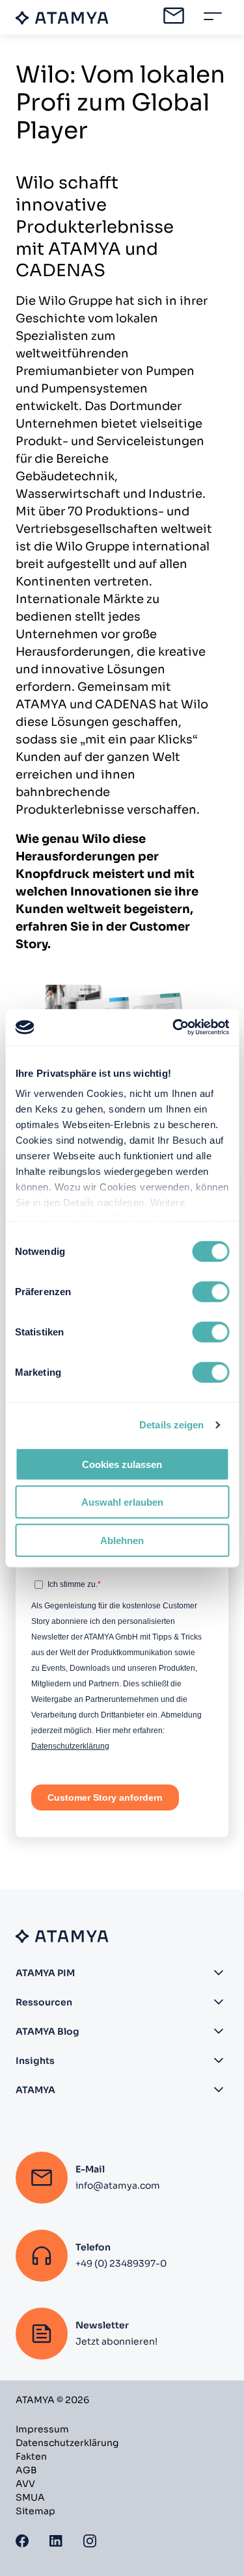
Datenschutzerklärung (67, 2443)
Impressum (42, 2429)
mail (174, 16)
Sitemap (35, 2511)
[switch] (210, 1291)
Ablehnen (122, 1540)
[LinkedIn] (56, 2541)
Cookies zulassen (122, 1464)
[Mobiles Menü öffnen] (213, 16)
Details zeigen (171, 1425)
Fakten (31, 2456)
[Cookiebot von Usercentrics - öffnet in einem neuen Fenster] (174, 1027)
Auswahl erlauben (122, 1502)
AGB (26, 2470)
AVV (25, 2484)
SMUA (30, 2497)
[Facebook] (22, 2541)
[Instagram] (90, 2541)
